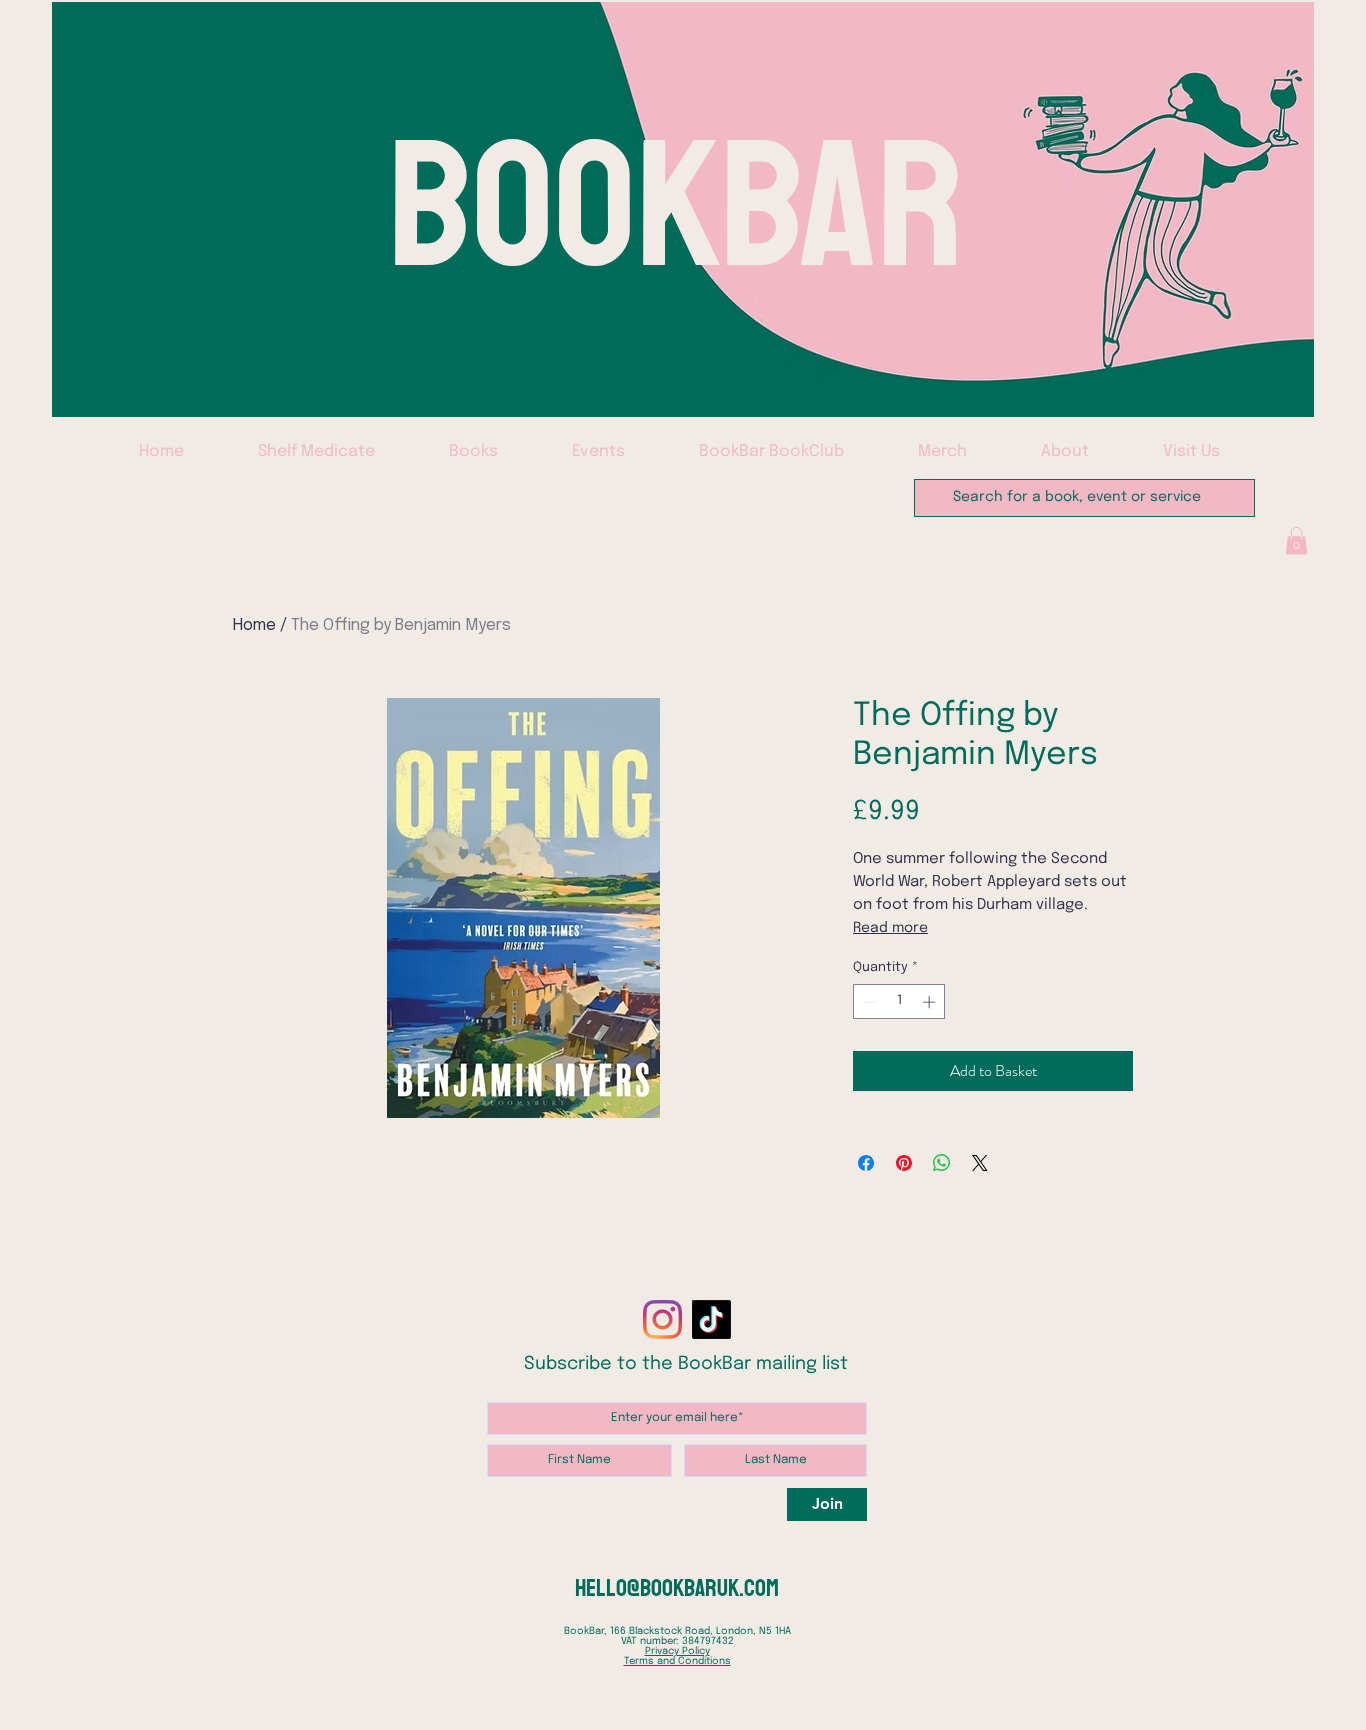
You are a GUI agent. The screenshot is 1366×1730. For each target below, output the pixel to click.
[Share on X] (980, 1163)
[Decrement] (868, 1002)
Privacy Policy (677, 1651)
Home (254, 625)
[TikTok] (711, 1319)
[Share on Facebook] (866, 1163)
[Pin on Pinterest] (904, 1163)
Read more (890, 928)
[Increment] (931, 1002)
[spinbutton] (899, 1002)
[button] (1296, 540)
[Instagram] (662, 1319)
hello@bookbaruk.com (677, 1588)
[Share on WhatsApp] (942, 1163)
